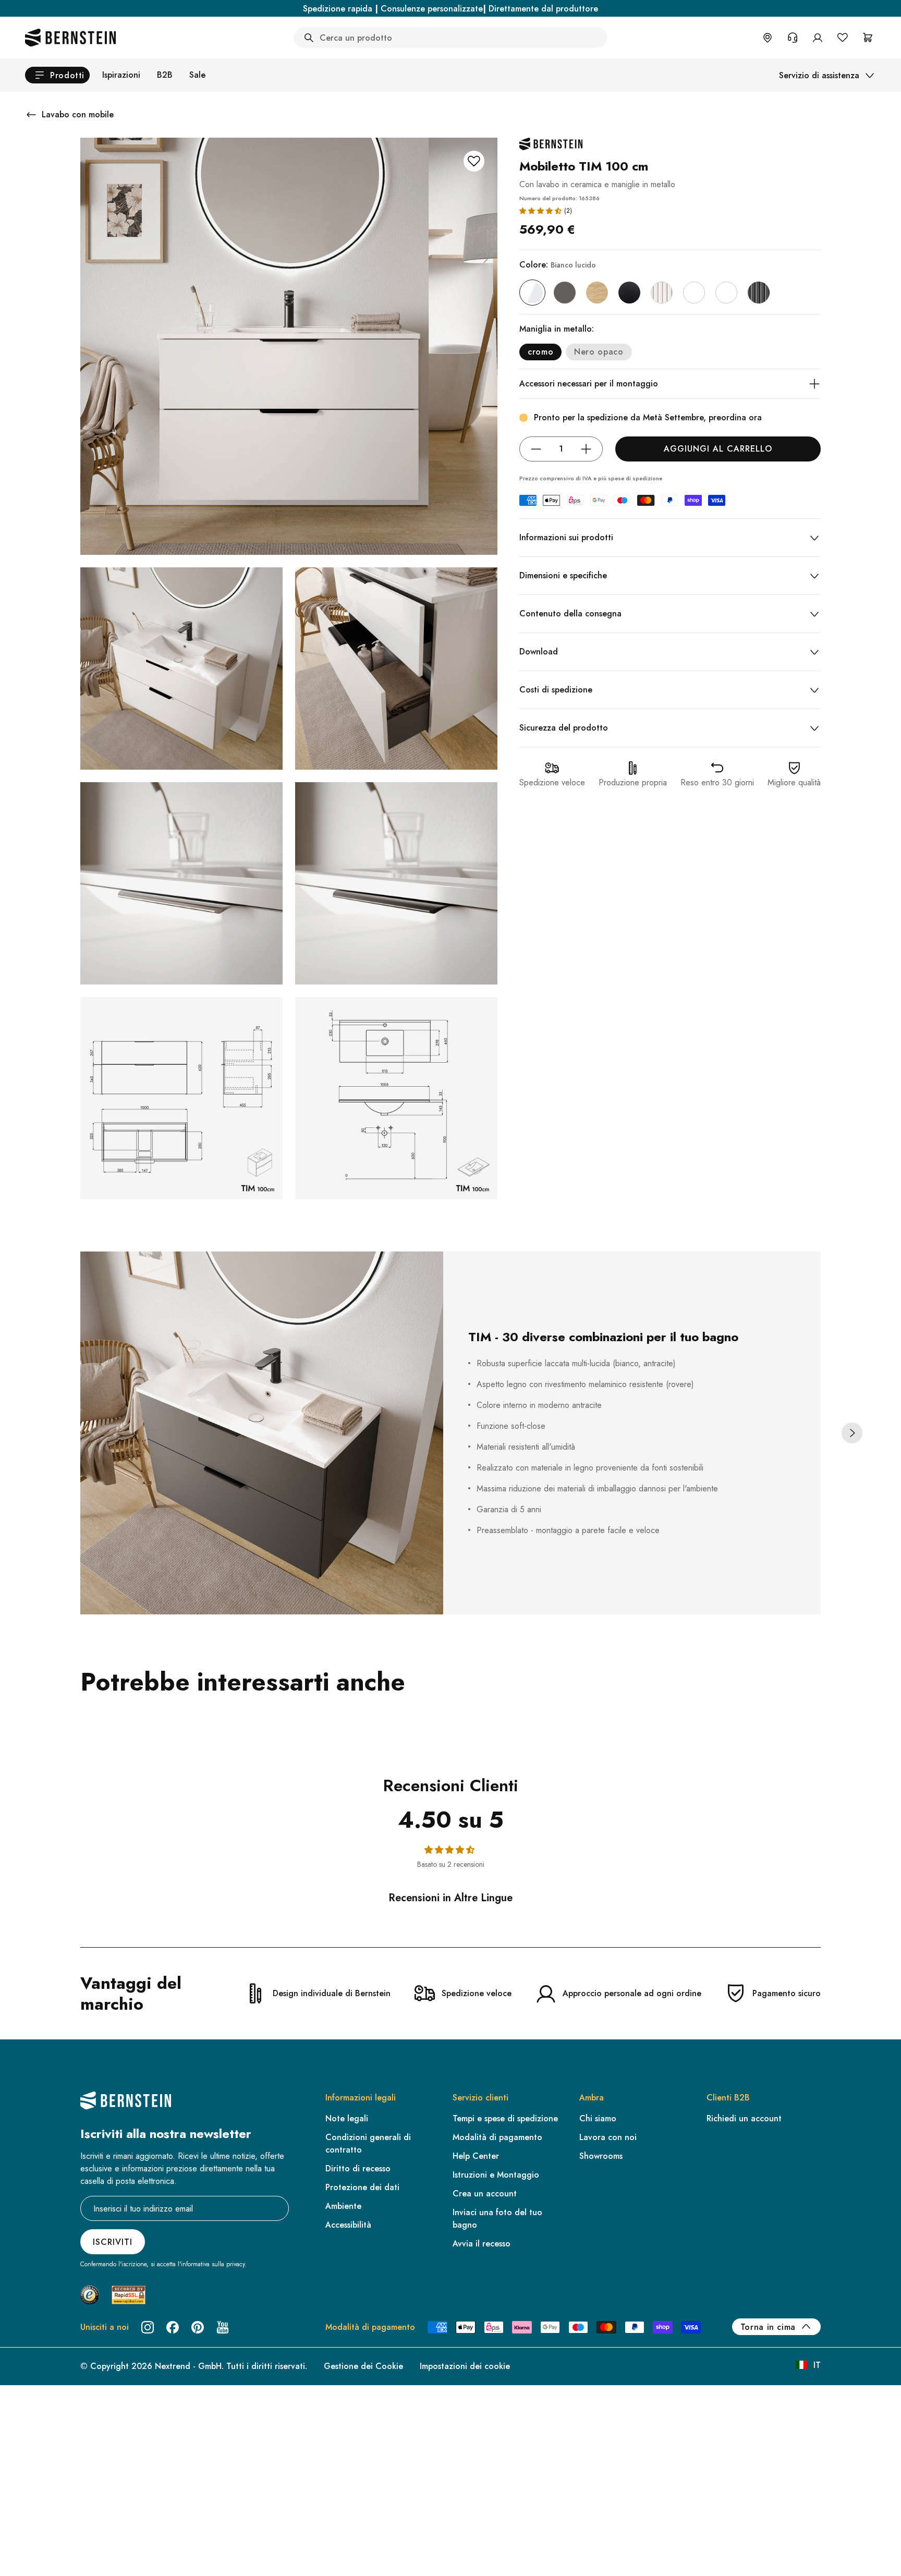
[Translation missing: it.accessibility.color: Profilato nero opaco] (759, 293)
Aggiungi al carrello (718, 449)
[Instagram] (148, 2327)
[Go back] (31, 115)
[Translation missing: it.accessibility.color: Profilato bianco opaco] (662, 293)
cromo (540, 352)
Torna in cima (768, 2327)
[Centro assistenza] (793, 38)
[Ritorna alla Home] (70, 38)
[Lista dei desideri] (843, 38)
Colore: (558, 265)
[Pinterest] (198, 2327)
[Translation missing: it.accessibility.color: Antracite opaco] (565, 293)
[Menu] (53, 2483)
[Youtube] (223, 2327)
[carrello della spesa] (868, 38)
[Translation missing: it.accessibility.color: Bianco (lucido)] (532, 293)
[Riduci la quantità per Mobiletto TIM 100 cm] (536, 449)
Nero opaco (599, 352)
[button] (540, 211)
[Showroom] (768, 38)
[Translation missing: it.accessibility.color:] (694, 293)
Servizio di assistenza (819, 75)
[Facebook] (173, 2327)
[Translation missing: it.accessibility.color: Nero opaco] (629, 293)
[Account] (818, 38)
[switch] (35, 2555)
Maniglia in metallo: (557, 329)
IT (817, 2365)
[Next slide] (852, 1433)
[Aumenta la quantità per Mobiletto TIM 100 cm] (586, 449)
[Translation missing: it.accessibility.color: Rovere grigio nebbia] (597, 293)
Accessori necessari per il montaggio (589, 384)
